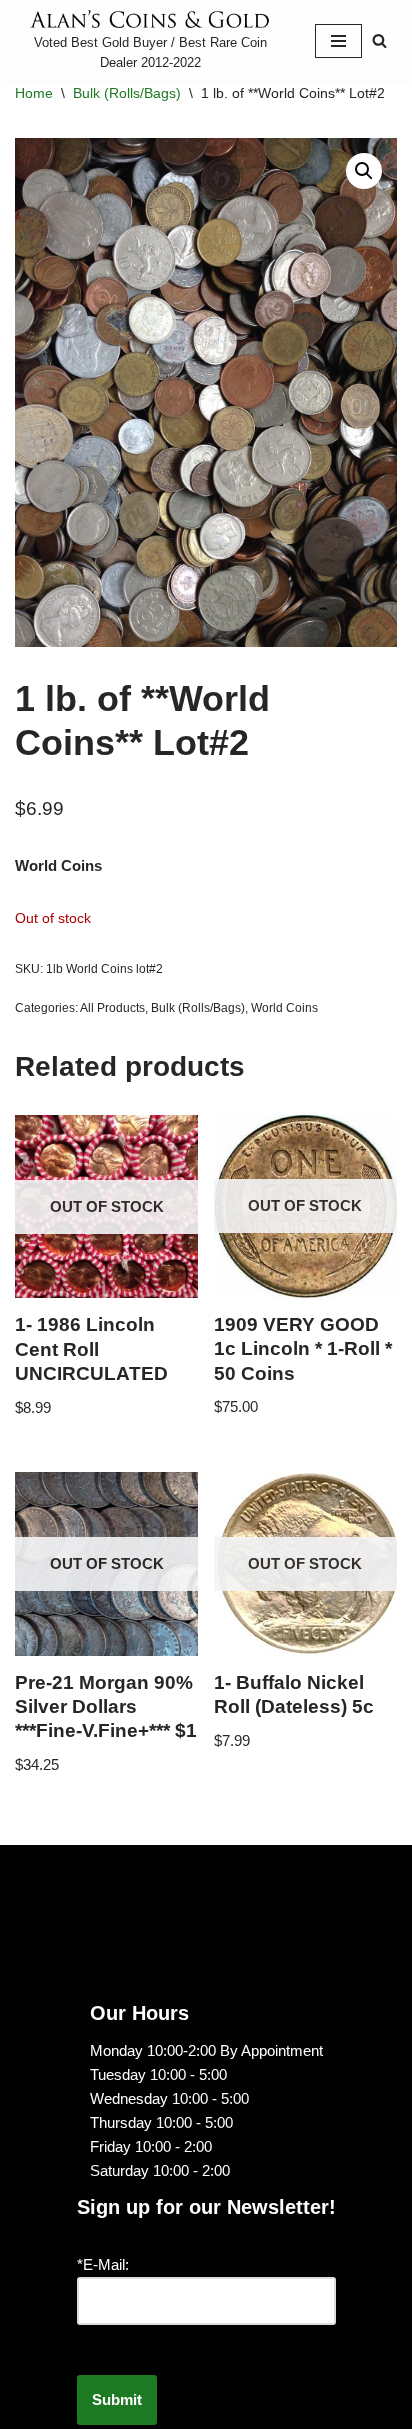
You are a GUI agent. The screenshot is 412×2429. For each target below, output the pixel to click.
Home (34, 93)
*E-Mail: (103, 2264)
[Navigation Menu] (338, 41)
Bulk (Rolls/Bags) (127, 93)
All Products (112, 1008)
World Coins (284, 1008)
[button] (364, 171)
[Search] (379, 40)
